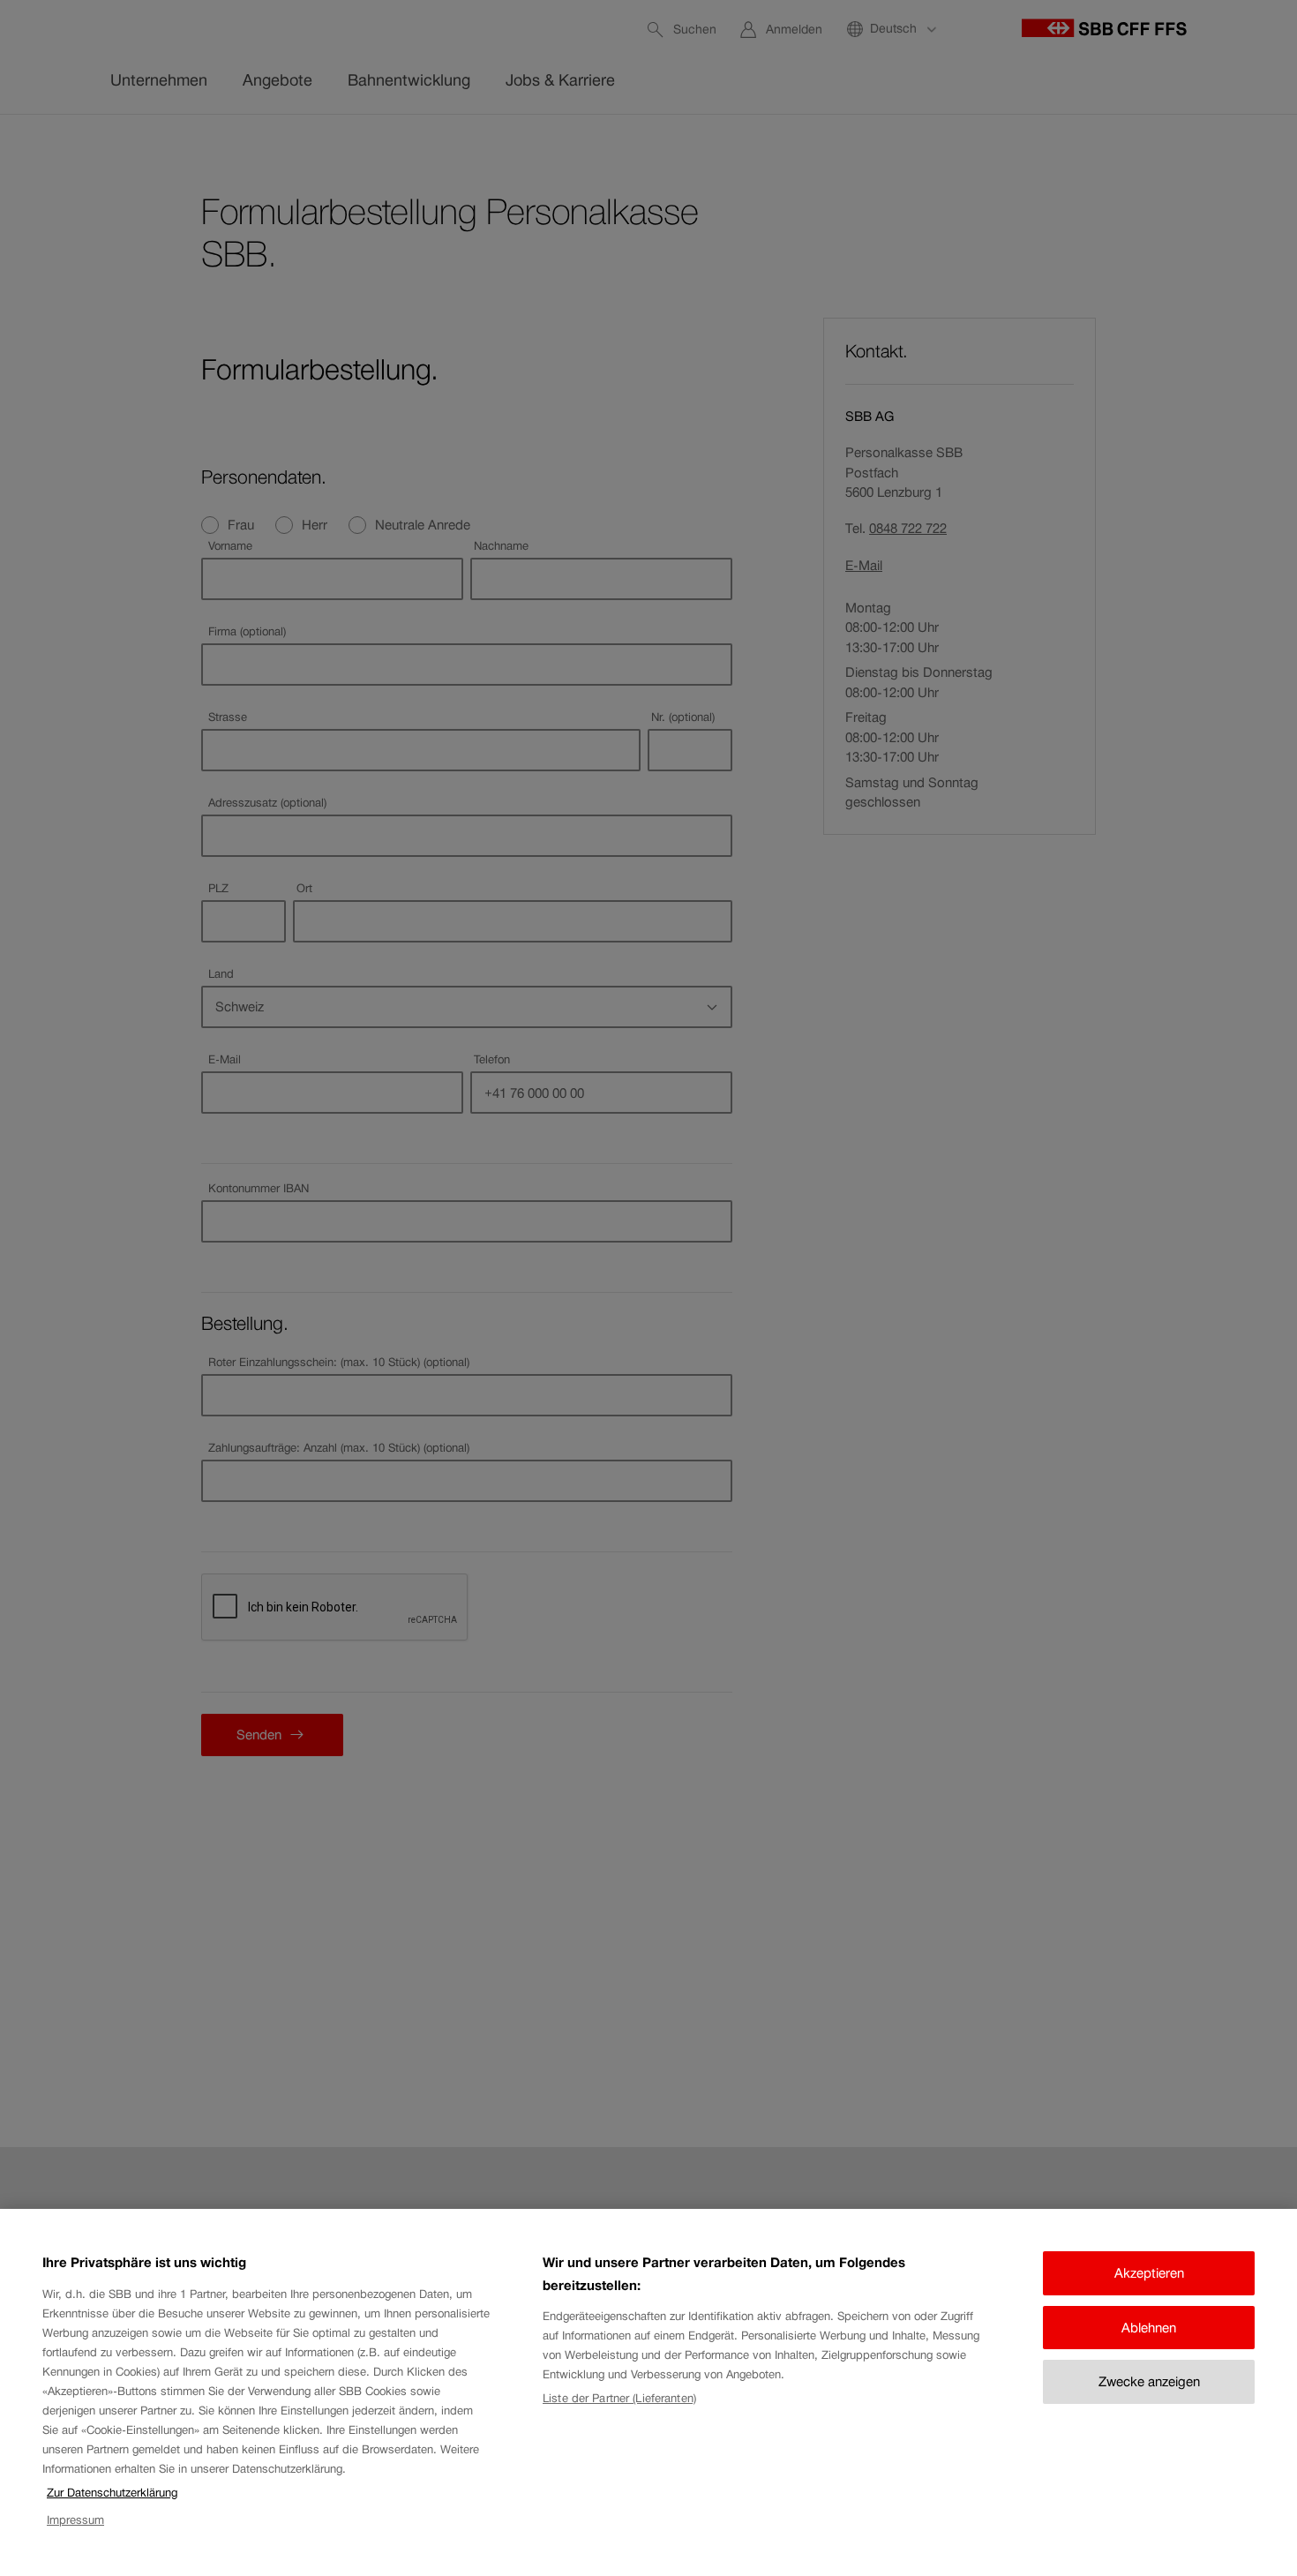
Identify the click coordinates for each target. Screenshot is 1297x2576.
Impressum (75, 2520)
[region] (648, 2392)
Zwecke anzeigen (1149, 2381)
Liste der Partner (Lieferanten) (619, 2398)
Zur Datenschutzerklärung (112, 2493)
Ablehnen (1149, 2328)
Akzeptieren (1149, 2273)
